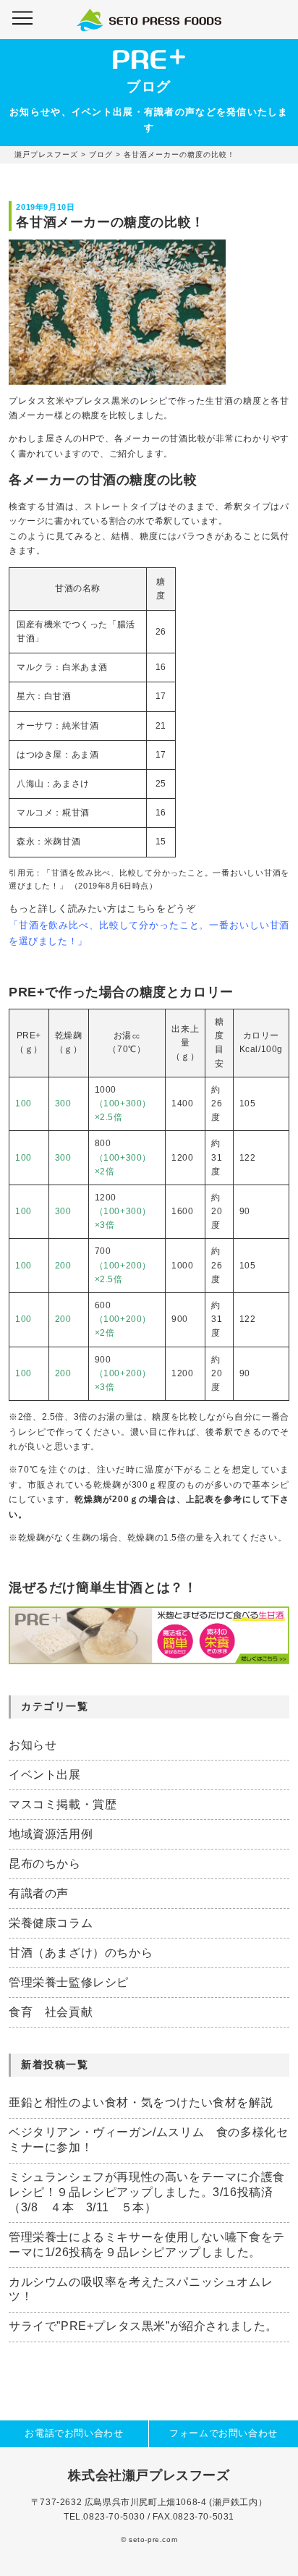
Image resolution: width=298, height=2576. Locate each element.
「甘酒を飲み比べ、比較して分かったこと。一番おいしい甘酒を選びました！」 (149, 933)
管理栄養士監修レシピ (69, 1982)
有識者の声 (39, 1893)
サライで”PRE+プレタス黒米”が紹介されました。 (143, 2326)
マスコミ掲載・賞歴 (63, 1804)
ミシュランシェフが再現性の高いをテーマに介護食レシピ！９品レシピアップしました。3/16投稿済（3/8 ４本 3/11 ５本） (147, 2192)
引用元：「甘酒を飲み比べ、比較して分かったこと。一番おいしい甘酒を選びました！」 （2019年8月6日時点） (149, 879)
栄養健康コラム (51, 1923)
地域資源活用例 (51, 1834)
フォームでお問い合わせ (223, 2433)
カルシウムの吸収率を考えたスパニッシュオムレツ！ (141, 2289)
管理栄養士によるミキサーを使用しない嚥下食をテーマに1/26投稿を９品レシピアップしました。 (147, 2245)
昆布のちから (45, 1864)
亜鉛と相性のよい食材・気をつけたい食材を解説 (141, 2102)
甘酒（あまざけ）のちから (81, 1953)
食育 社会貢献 (51, 2012)
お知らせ (33, 1745)
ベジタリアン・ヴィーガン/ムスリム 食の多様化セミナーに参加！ (148, 2140)
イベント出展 (45, 1775)
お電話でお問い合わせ (74, 2433)
